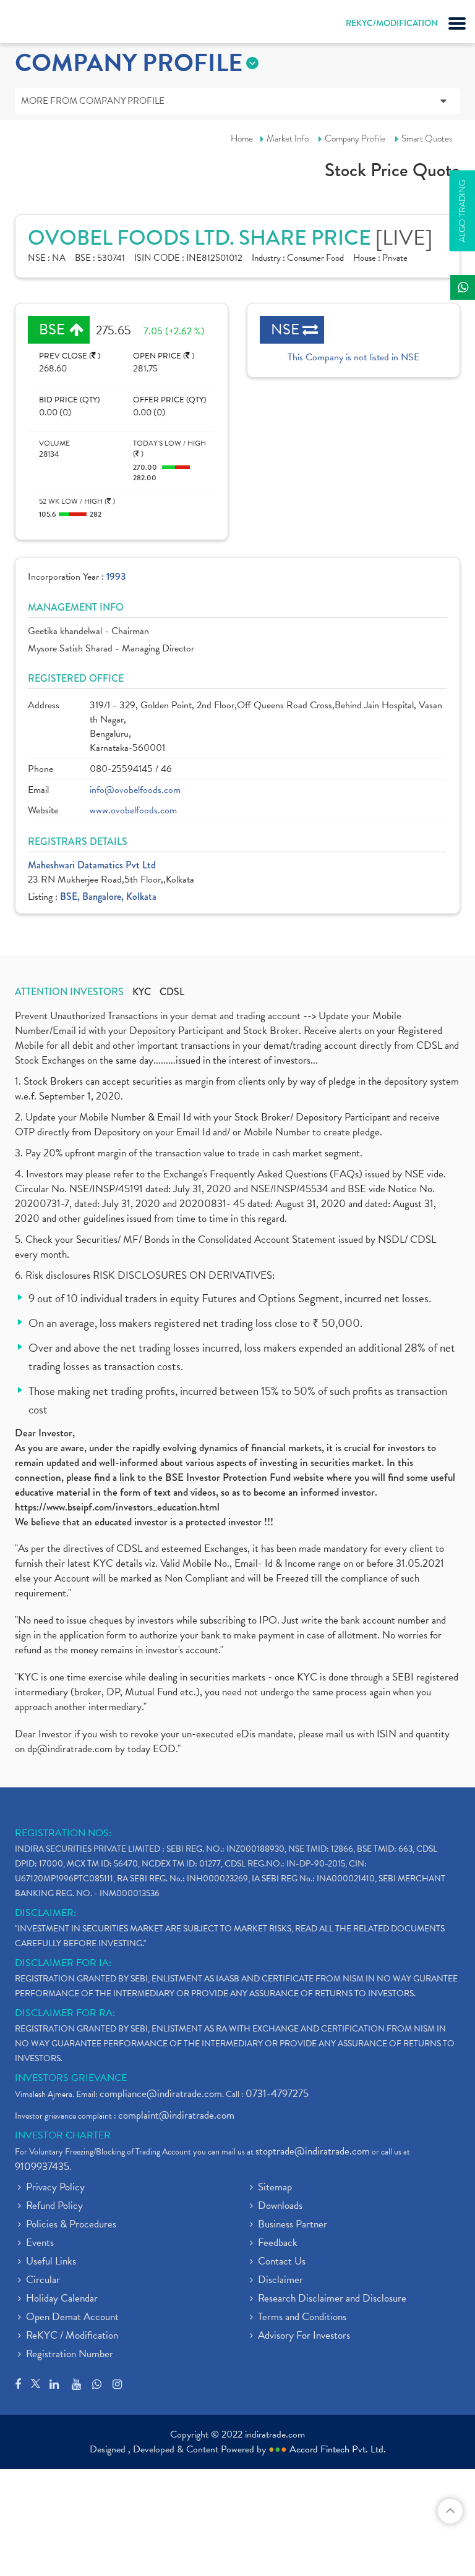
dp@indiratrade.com (71, 1749)
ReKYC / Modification (72, 2336)
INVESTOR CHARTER (63, 2135)
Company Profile (355, 138)
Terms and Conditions (302, 2318)
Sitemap (275, 2188)
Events (40, 2243)
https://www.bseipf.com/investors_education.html (117, 1507)
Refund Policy (54, 2206)
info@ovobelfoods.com (135, 790)
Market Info (288, 138)
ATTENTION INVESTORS (69, 992)
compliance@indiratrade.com (161, 2094)
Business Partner (293, 2225)
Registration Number (70, 2355)
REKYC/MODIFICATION (392, 23)
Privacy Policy (55, 2188)
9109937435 (42, 2167)
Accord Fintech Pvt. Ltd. (338, 2449)
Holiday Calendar (62, 2299)
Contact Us (282, 2262)
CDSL (172, 992)
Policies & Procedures (71, 2225)
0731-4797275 (277, 2094)
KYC (142, 992)
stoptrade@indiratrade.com (313, 2151)
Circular (43, 2281)
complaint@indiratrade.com (176, 2115)
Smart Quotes (427, 138)
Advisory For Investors (304, 2336)
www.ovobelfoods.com (133, 811)
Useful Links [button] (51, 2262)
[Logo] (40, 25)
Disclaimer (280, 2281)
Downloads (280, 2206)
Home (242, 138)
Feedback (278, 2243)
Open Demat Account (72, 2318)
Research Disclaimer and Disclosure (332, 2299)
